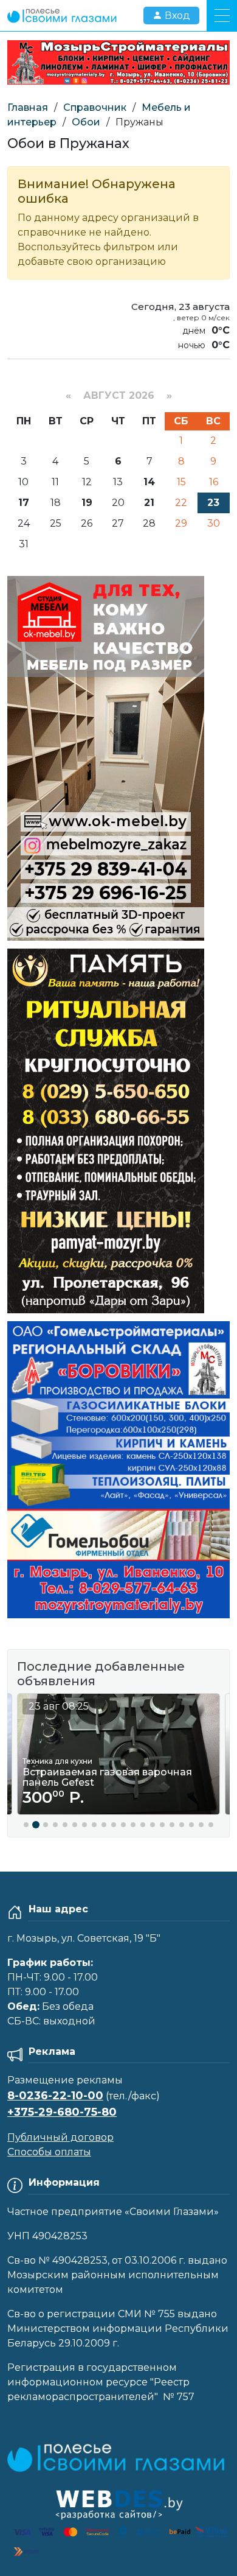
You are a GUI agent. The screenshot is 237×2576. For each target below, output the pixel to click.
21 (149, 503)
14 (149, 482)
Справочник (95, 107)
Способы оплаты (49, 2152)
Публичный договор (60, 2137)
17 (24, 503)
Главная (28, 107)
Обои (86, 122)
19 (87, 503)
